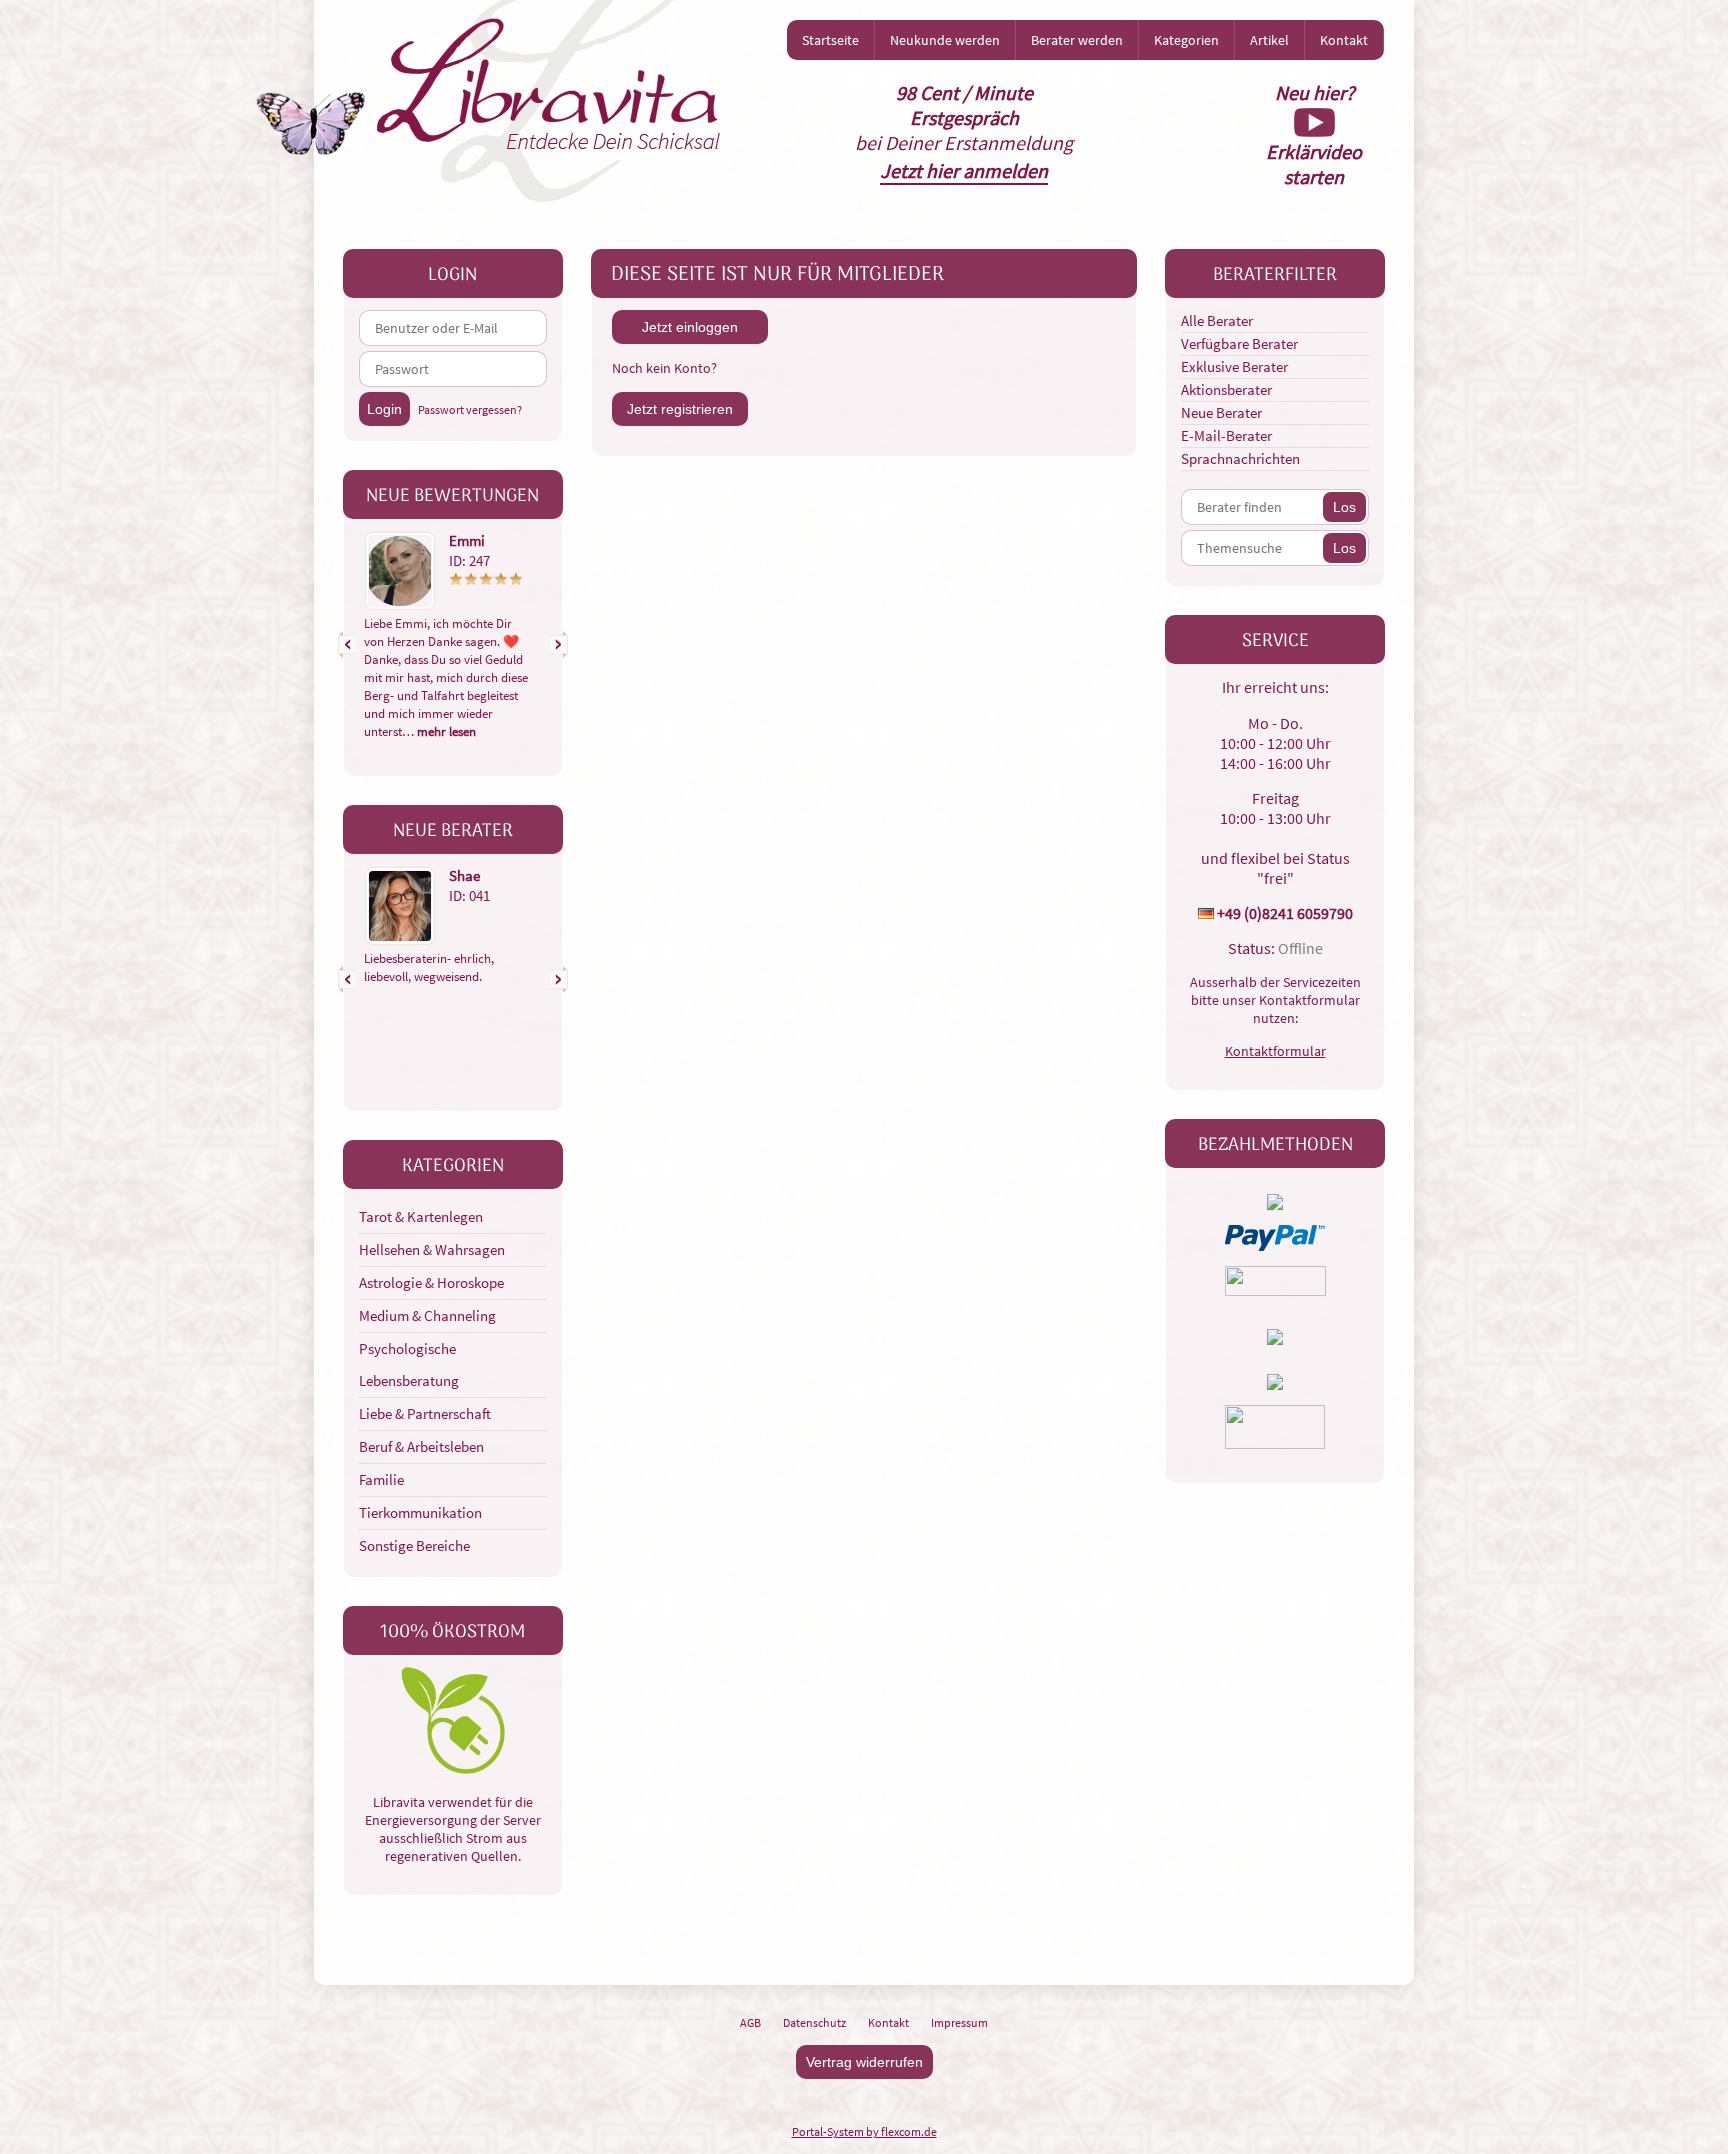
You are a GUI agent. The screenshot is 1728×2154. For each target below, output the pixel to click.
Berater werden (1077, 40)
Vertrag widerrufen (864, 2062)
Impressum (959, 2022)
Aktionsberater (1226, 389)
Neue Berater (1221, 412)
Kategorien (1186, 40)
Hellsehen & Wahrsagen (432, 1249)
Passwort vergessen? (470, 409)
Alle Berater (1217, 320)
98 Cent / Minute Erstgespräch (964, 105)
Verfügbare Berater (1239, 343)
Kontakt (1344, 40)
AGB (750, 2022)
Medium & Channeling (427, 1315)
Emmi (467, 540)
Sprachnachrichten (1240, 458)
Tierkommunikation (420, 1512)
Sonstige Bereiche (414, 1545)
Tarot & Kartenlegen (421, 1216)
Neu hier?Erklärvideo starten (1314, 134)
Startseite (830, 40)
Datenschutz (814, 2022)
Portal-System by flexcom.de (864, 2131)
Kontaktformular (1275, 1051)
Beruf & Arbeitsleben (421, 1446)
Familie (381, 1479)
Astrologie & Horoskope (431, 1282)
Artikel (1269, 40)
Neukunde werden (945, 40)
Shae (464, 875)
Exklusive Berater (1234, 366)
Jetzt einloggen (690, 327)
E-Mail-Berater (1226, 435)
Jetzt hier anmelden (964, 170)
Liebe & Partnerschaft (425, 1413)
